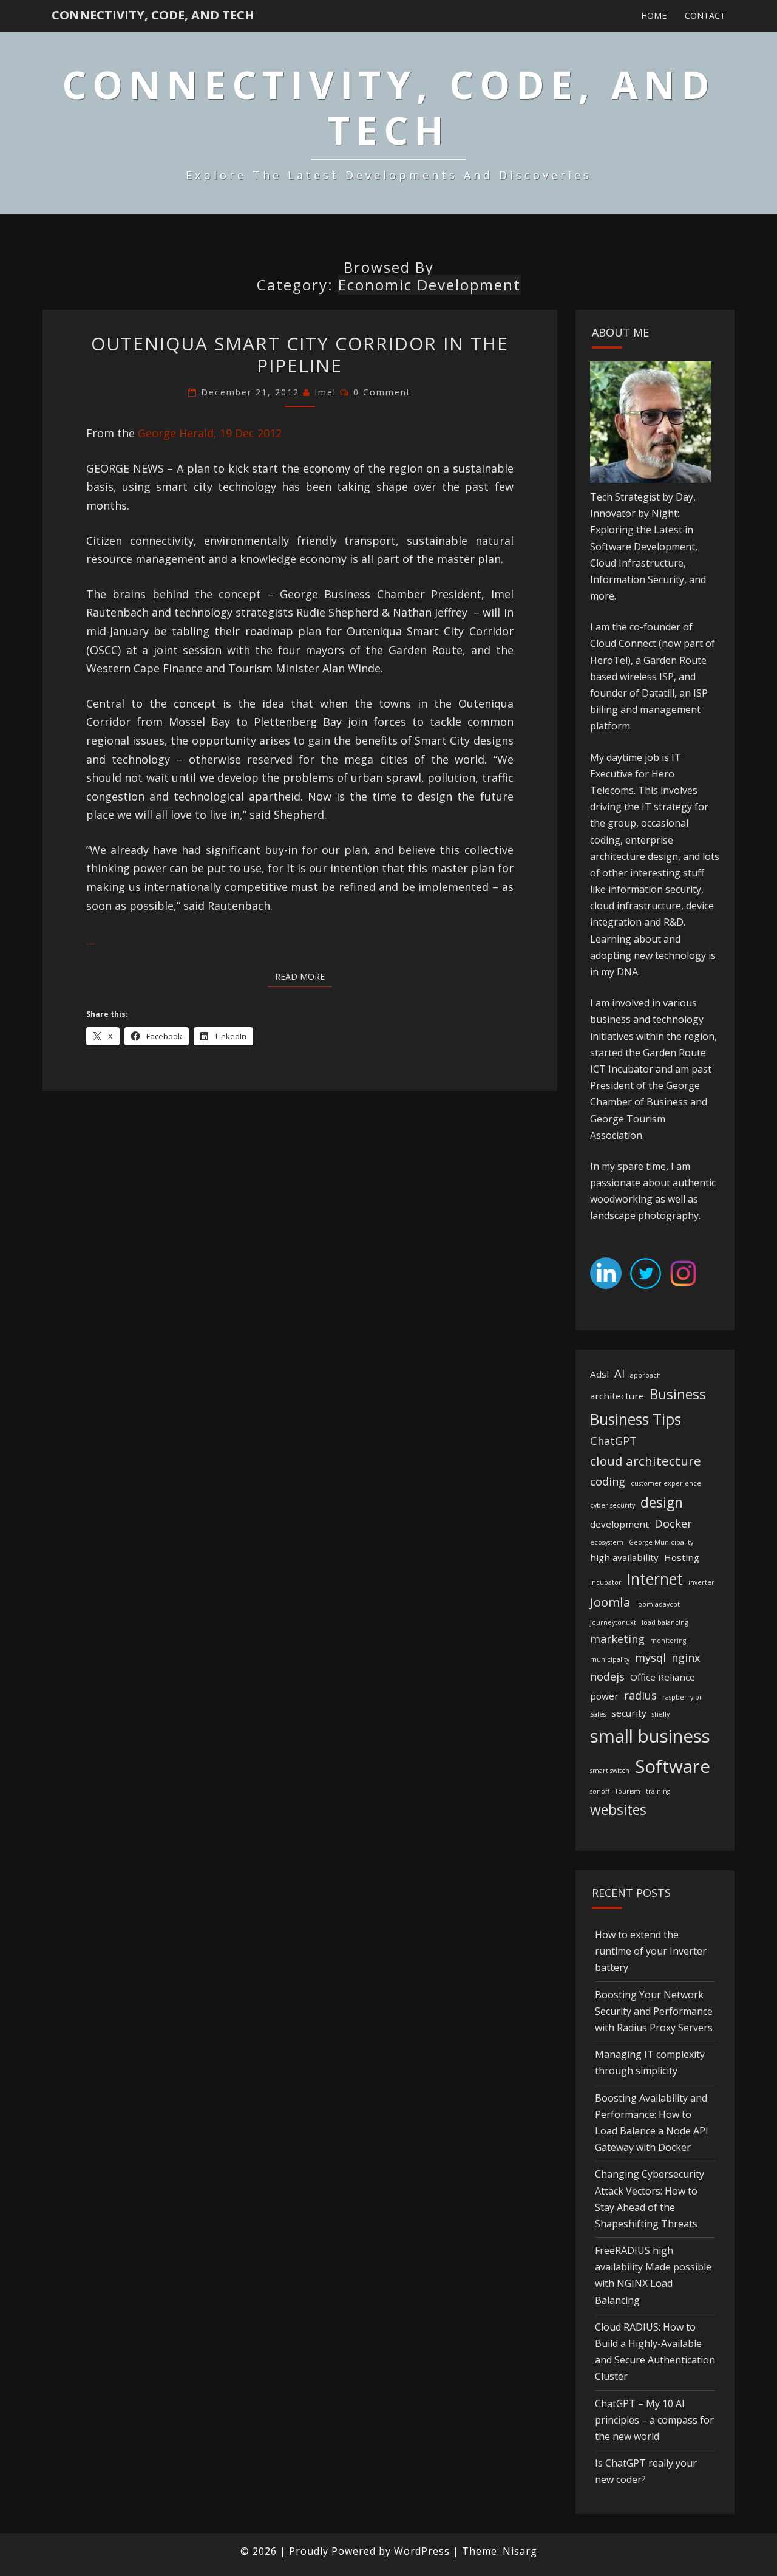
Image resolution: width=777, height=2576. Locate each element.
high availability (624, 1557)
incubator (606, 1582)
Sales (598, 1714)
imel (325, 392)
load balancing (665, 1622)
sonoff (600, 1791)
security (629, 1713)
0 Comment (382, 392)
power (604, 1696)
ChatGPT (613, 1441)
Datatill (658, 693)
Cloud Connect (623, 643)
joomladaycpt (658, 1604)
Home (654, 15)
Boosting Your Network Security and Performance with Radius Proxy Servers (654, 2011)
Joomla (610, 1602)
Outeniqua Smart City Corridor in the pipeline (300, 354)
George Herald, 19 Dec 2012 (210, 433)
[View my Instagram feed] (683, 1277)
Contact (705, 15)
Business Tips (636, 1419)
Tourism (628, 1791)
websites (618, 1810)
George (683, 1085)
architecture (617, 1396)
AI (619, 1373)
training (658, 1791)
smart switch (610, 1771)
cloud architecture (646, 1461)
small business (650, 1736)
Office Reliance (663, 1677)
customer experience (666, 1483)
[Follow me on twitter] (646, 1277)
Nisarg (520, 2551)
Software (673, 1766)
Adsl (599, 1374)
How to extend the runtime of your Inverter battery (651, 1951)
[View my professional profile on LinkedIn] (606, 1277)
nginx (686, 1658)
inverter (701, 1582)
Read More (304, 976)
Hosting (682, 1557)
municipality (610, 1659)
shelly (661, 1714)
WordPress (422, 2551)
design (662, 1502)
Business (678, 1394)
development (619, 1524)
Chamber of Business (639, 1102)
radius (640, 1695)
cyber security (612, 1505)
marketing (617, 1639)
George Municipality (661, 1542)
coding (608, 1481)
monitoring (668, 1641)
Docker (673, 1523)
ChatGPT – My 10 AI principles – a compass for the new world (654, 2420)
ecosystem (607, 1542)
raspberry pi (682, 1697)
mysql (650, 1658)
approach (646, 1375)
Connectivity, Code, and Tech (153, 15)
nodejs (607, 1676)
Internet (655, 1579)
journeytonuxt (613, 1622)
